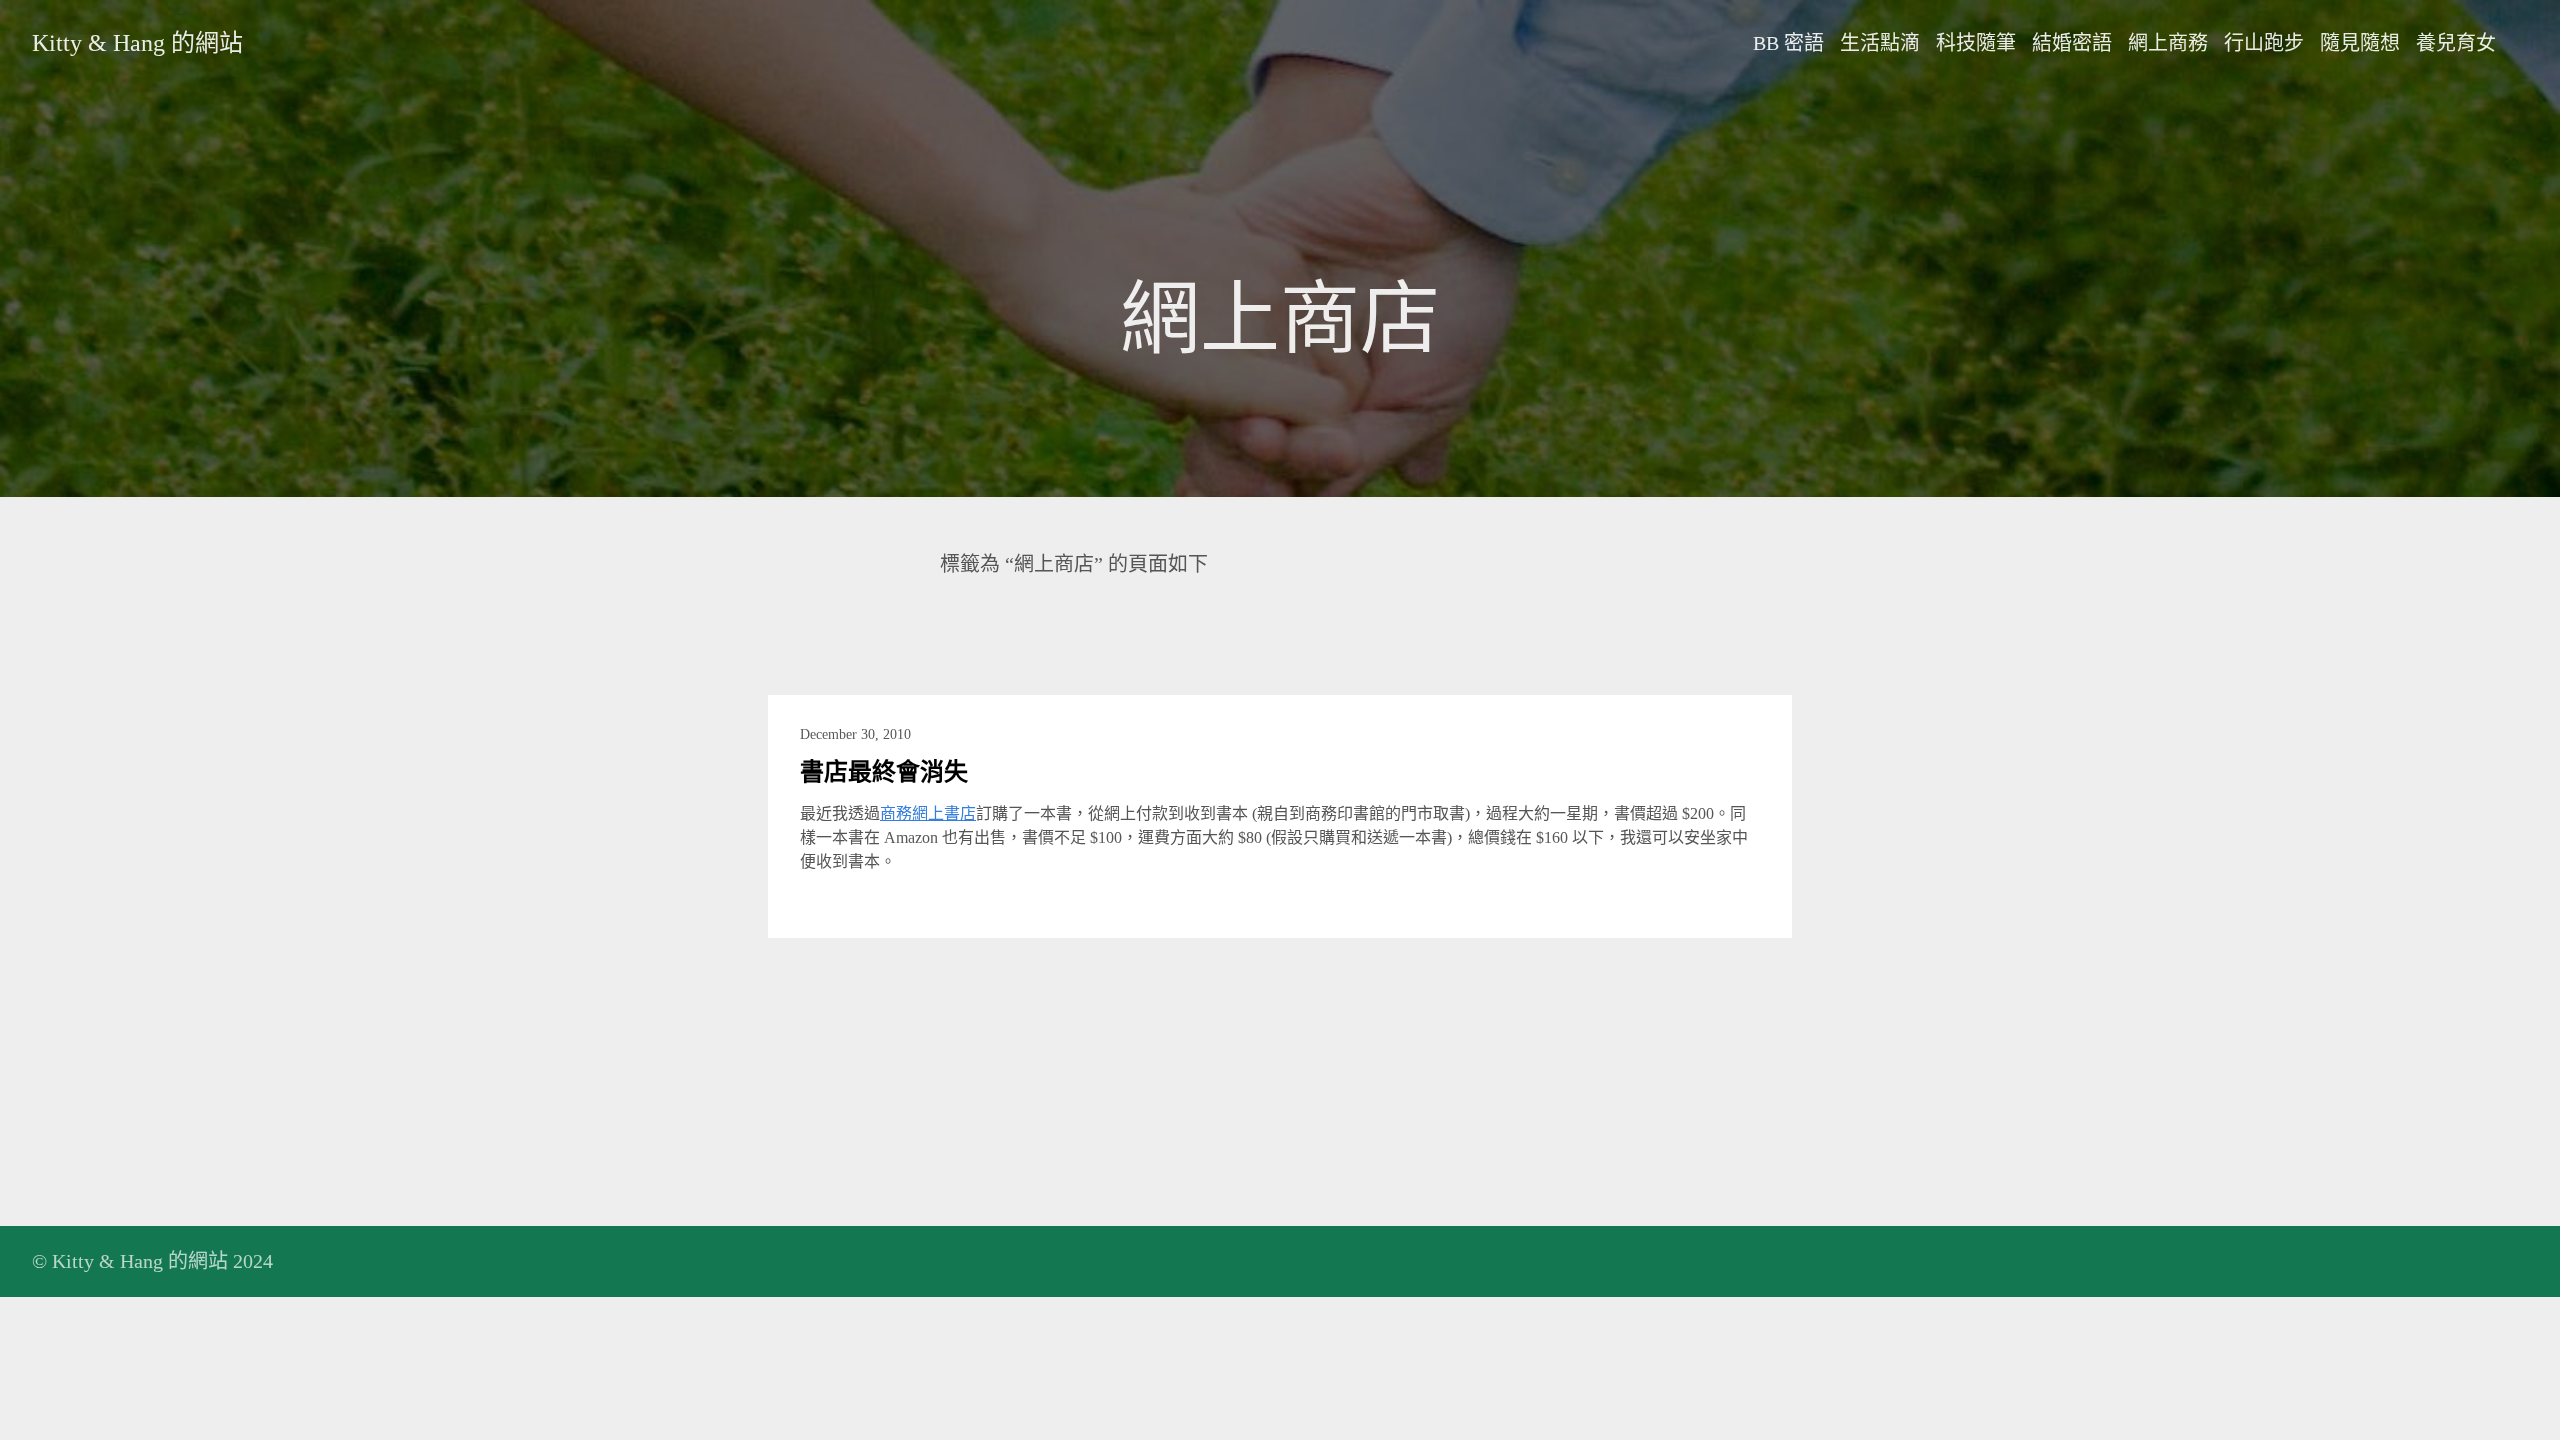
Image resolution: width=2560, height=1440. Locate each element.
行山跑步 (2264, 43)
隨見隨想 (2360, 43)
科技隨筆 (1976, 43)
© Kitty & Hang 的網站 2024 (152, 1261)
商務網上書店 (928, 813)
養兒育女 (2456, 43)
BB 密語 (1788, 43)
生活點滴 (1880, 43)
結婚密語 (2072, 43)
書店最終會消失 (884, 772)
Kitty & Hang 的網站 (137, 43)
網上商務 (2168, 43)
